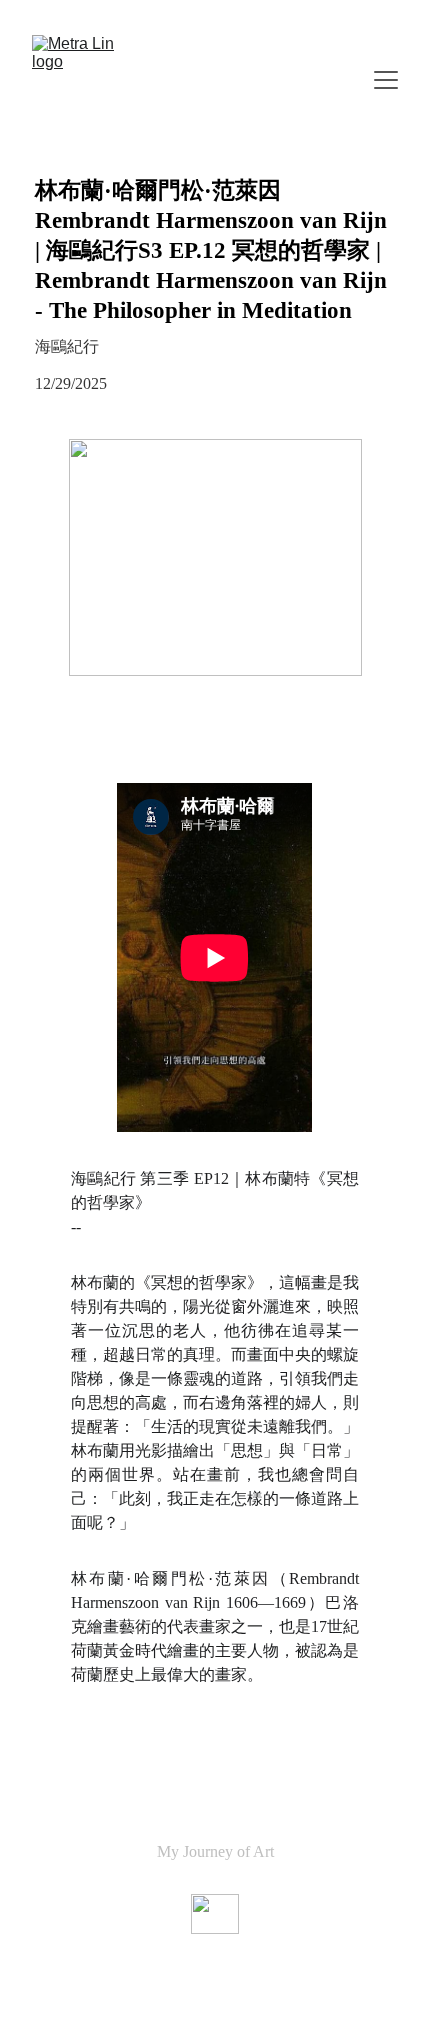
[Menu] (386, 80)
